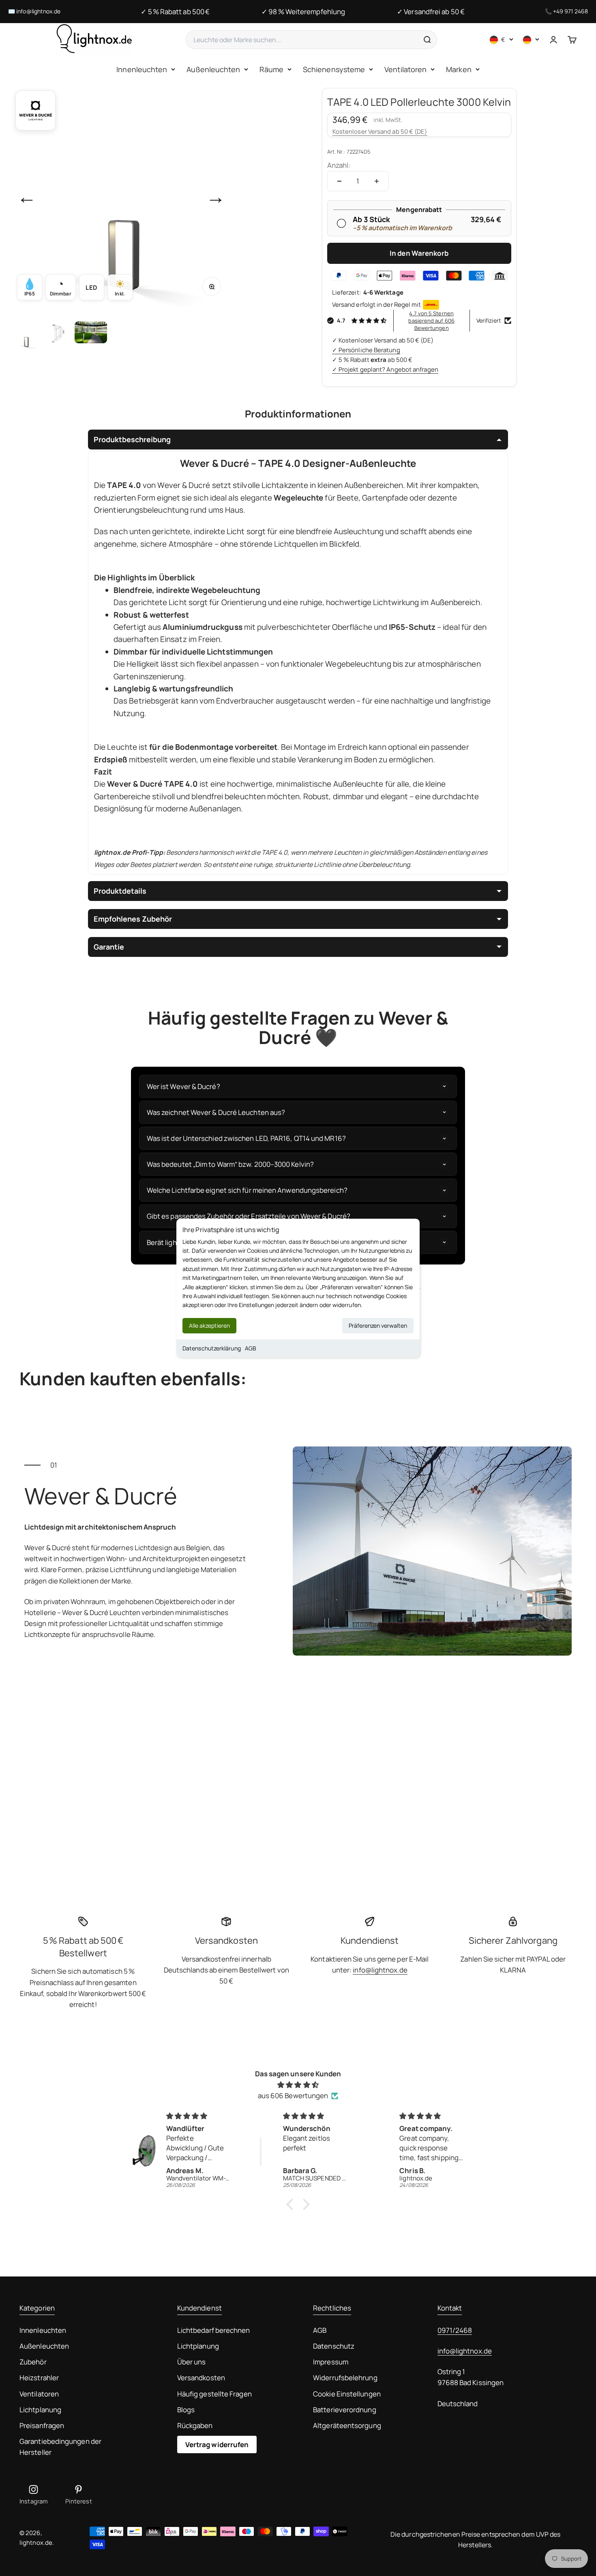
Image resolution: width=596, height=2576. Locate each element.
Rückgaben (195, 2425)
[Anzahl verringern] (339, 181)
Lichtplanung (40, 2410)
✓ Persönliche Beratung (366, 350)
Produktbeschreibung (132, 439)
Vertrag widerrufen (217, 2444)
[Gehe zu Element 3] (91, 334)
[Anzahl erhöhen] (377, 181)
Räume (271, 69)
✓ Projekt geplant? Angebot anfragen (385, 369)
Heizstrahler (39, 2378)
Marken (459, 69)
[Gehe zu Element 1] (26, 334)
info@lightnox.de (38, 11)
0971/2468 (455, 2330)
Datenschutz (334, 2346)
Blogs (186, 2410)
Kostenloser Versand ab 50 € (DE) (380, 132)
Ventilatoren (405, 69)
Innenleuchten (142, 69)
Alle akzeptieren (209, 1325)
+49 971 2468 (570, 11)
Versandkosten (201, 2378)
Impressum (331, 2362)
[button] (292, 2204)
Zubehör (33, 2362)
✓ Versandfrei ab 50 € (431, 12)
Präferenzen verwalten (378, 1325)
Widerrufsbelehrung (345, 2378)
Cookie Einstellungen (347, 2394)
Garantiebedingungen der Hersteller (60, 2447)
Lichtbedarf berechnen (214, 2330)
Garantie (109, 947)
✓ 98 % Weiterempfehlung (303, 12)
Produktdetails (120, 891)
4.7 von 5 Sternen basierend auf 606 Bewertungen (431, 321)
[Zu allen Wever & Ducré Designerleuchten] (35, 110)
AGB (251, 1348)
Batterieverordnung (345, 2410)
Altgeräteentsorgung (347, 2425)
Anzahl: (339, 165)
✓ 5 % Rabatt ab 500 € (175, 12)
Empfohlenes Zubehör (133, 919)
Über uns (192, 2362)
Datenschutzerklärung (212, 1348)
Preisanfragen (42, 2425)
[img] (298, 2085)
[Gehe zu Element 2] (58, 334)
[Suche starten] (427, 40)
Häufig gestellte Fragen (214, 2394)
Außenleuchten (213, 69)
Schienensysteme (334, 69)
